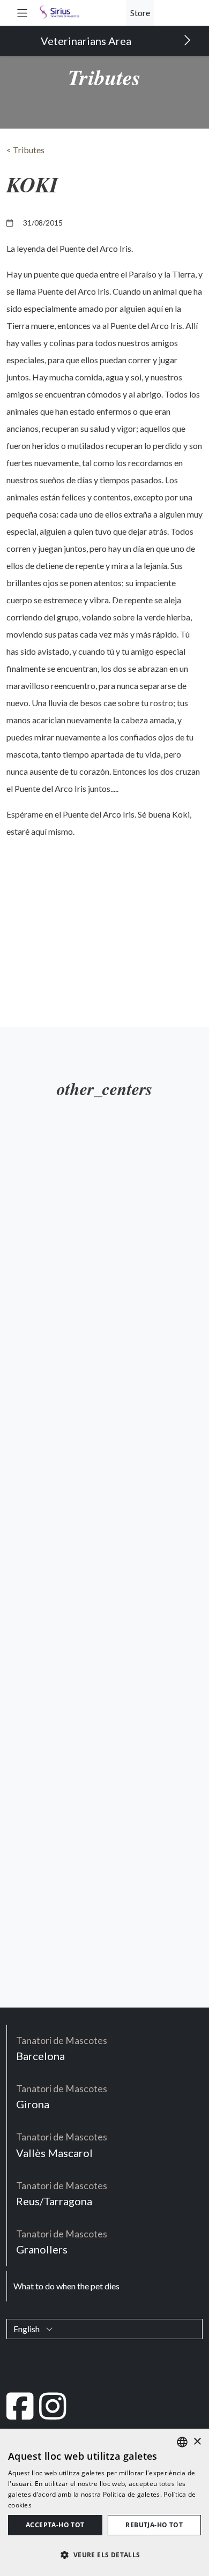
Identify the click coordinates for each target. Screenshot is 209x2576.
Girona (62, 2097)
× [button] (197, 2442)
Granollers (62, 2242)
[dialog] (104, 2502)
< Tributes (25, 150)
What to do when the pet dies (66, 2286)
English (27, 2329)
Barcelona (62, 2049)
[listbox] (182, 2442)
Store (140, 13)
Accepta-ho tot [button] (55, 2525)
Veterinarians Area (87, 41)
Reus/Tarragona (62, 2194)
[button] (22, 13)
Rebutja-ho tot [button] (154, 2525)
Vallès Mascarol (62, 2145)
